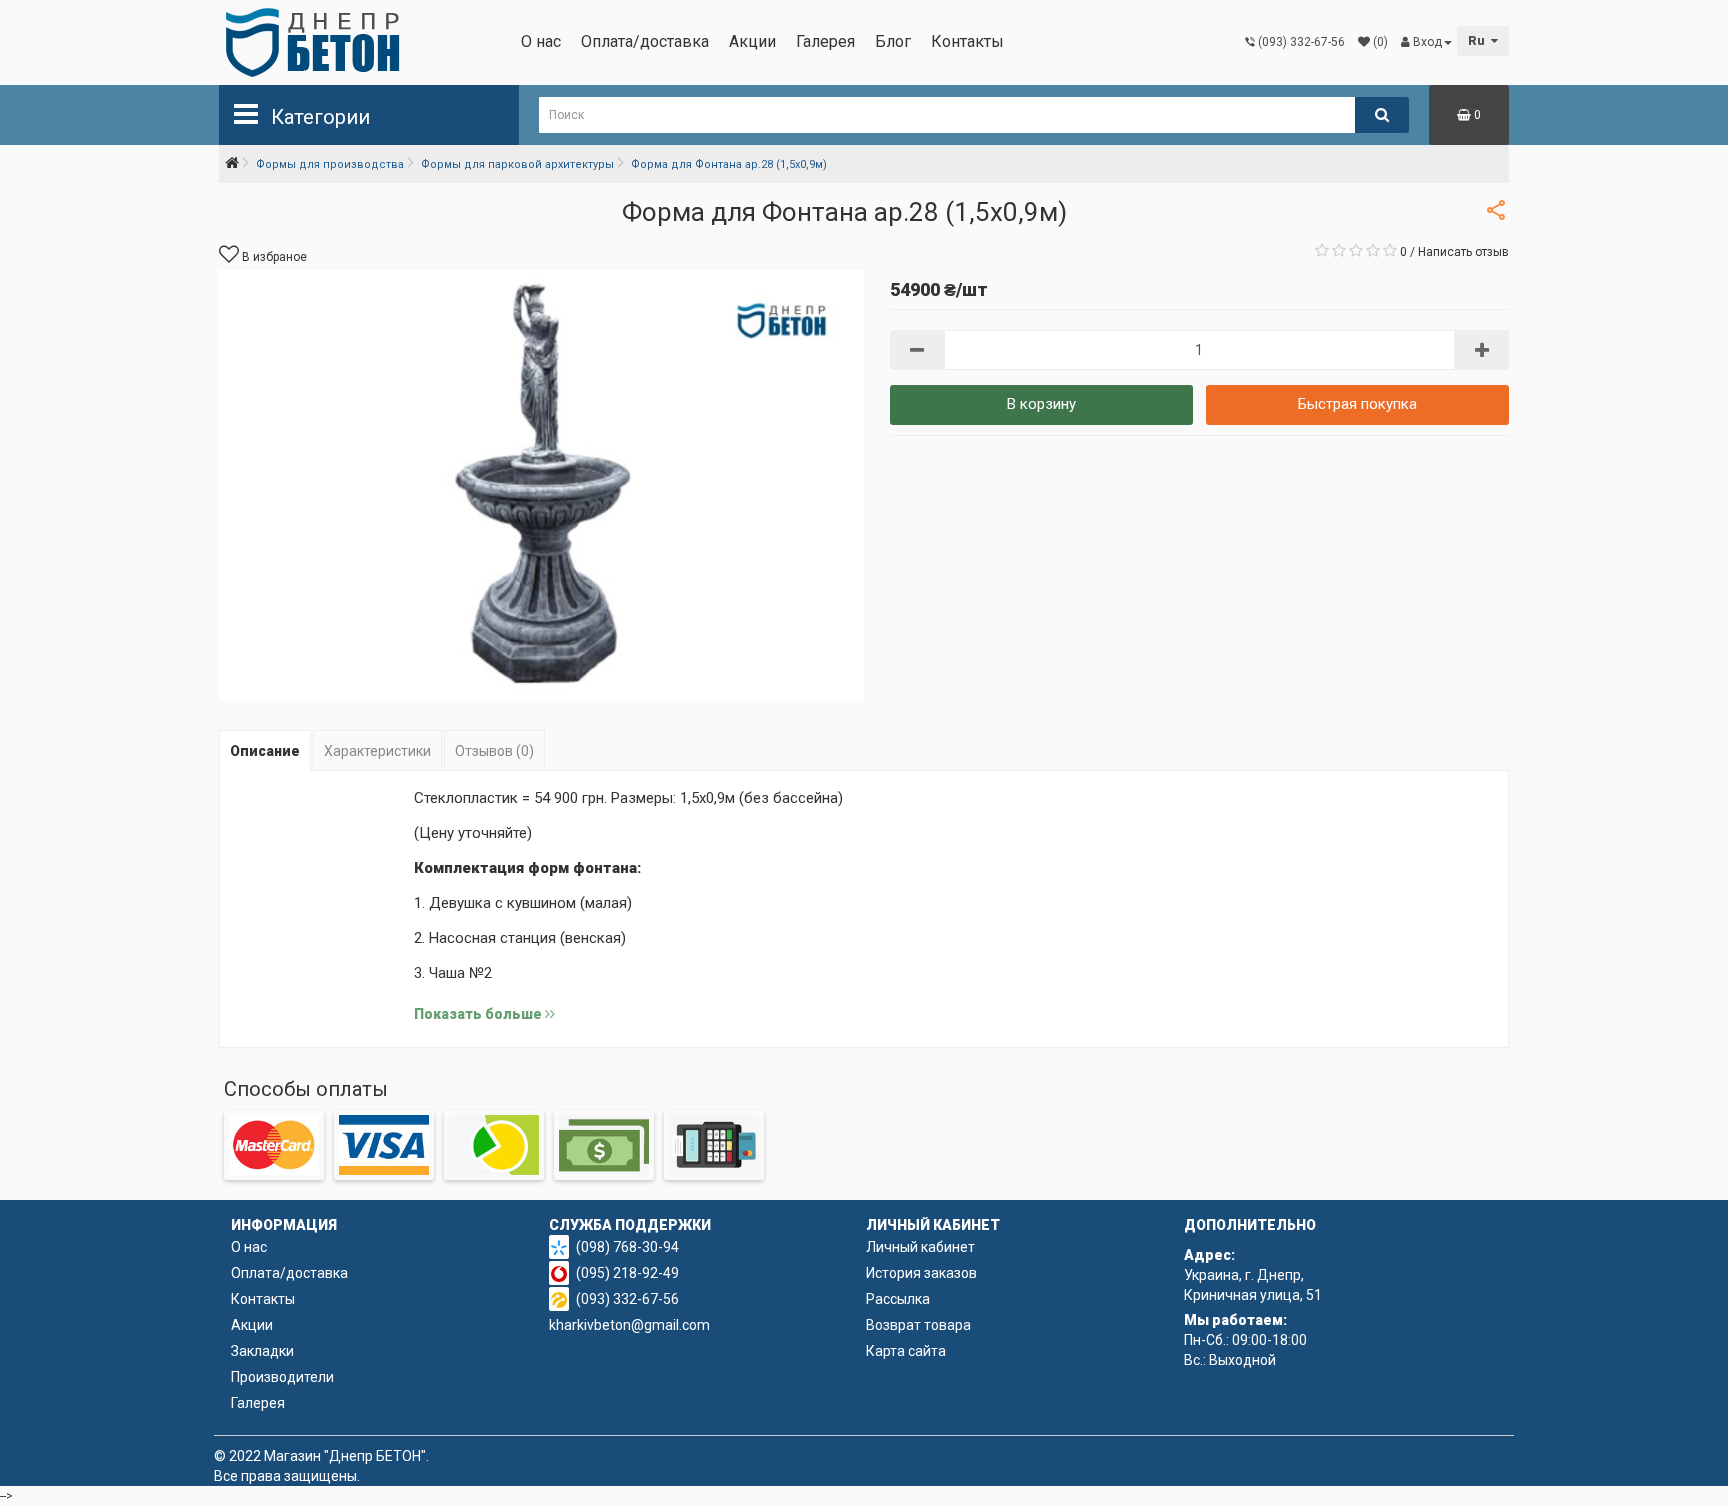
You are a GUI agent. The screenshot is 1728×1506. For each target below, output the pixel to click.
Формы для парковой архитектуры (517, 164)
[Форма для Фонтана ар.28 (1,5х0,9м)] (541, 485)
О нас (541, 41)
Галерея (825, 41)
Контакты (967, 41)
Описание (265, 751)
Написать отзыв (1463, 252)
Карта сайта (906, 1351)
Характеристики (377, 751)
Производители (282, 1377)
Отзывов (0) (494, 751)
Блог (893, 41)
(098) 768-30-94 (627, 1247)
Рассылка (898, 1299)
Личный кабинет (920, 1247)
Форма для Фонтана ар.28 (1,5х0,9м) (729, 164)
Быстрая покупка (1357, 404)
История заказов (921, 1273)
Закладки (262, 1351)
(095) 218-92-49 (627, 1273)
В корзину (1041, 404)
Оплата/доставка (645, 41)
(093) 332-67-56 (627, 1299)
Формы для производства (330, 164)
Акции (752, 41)
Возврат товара (918, 1325)
